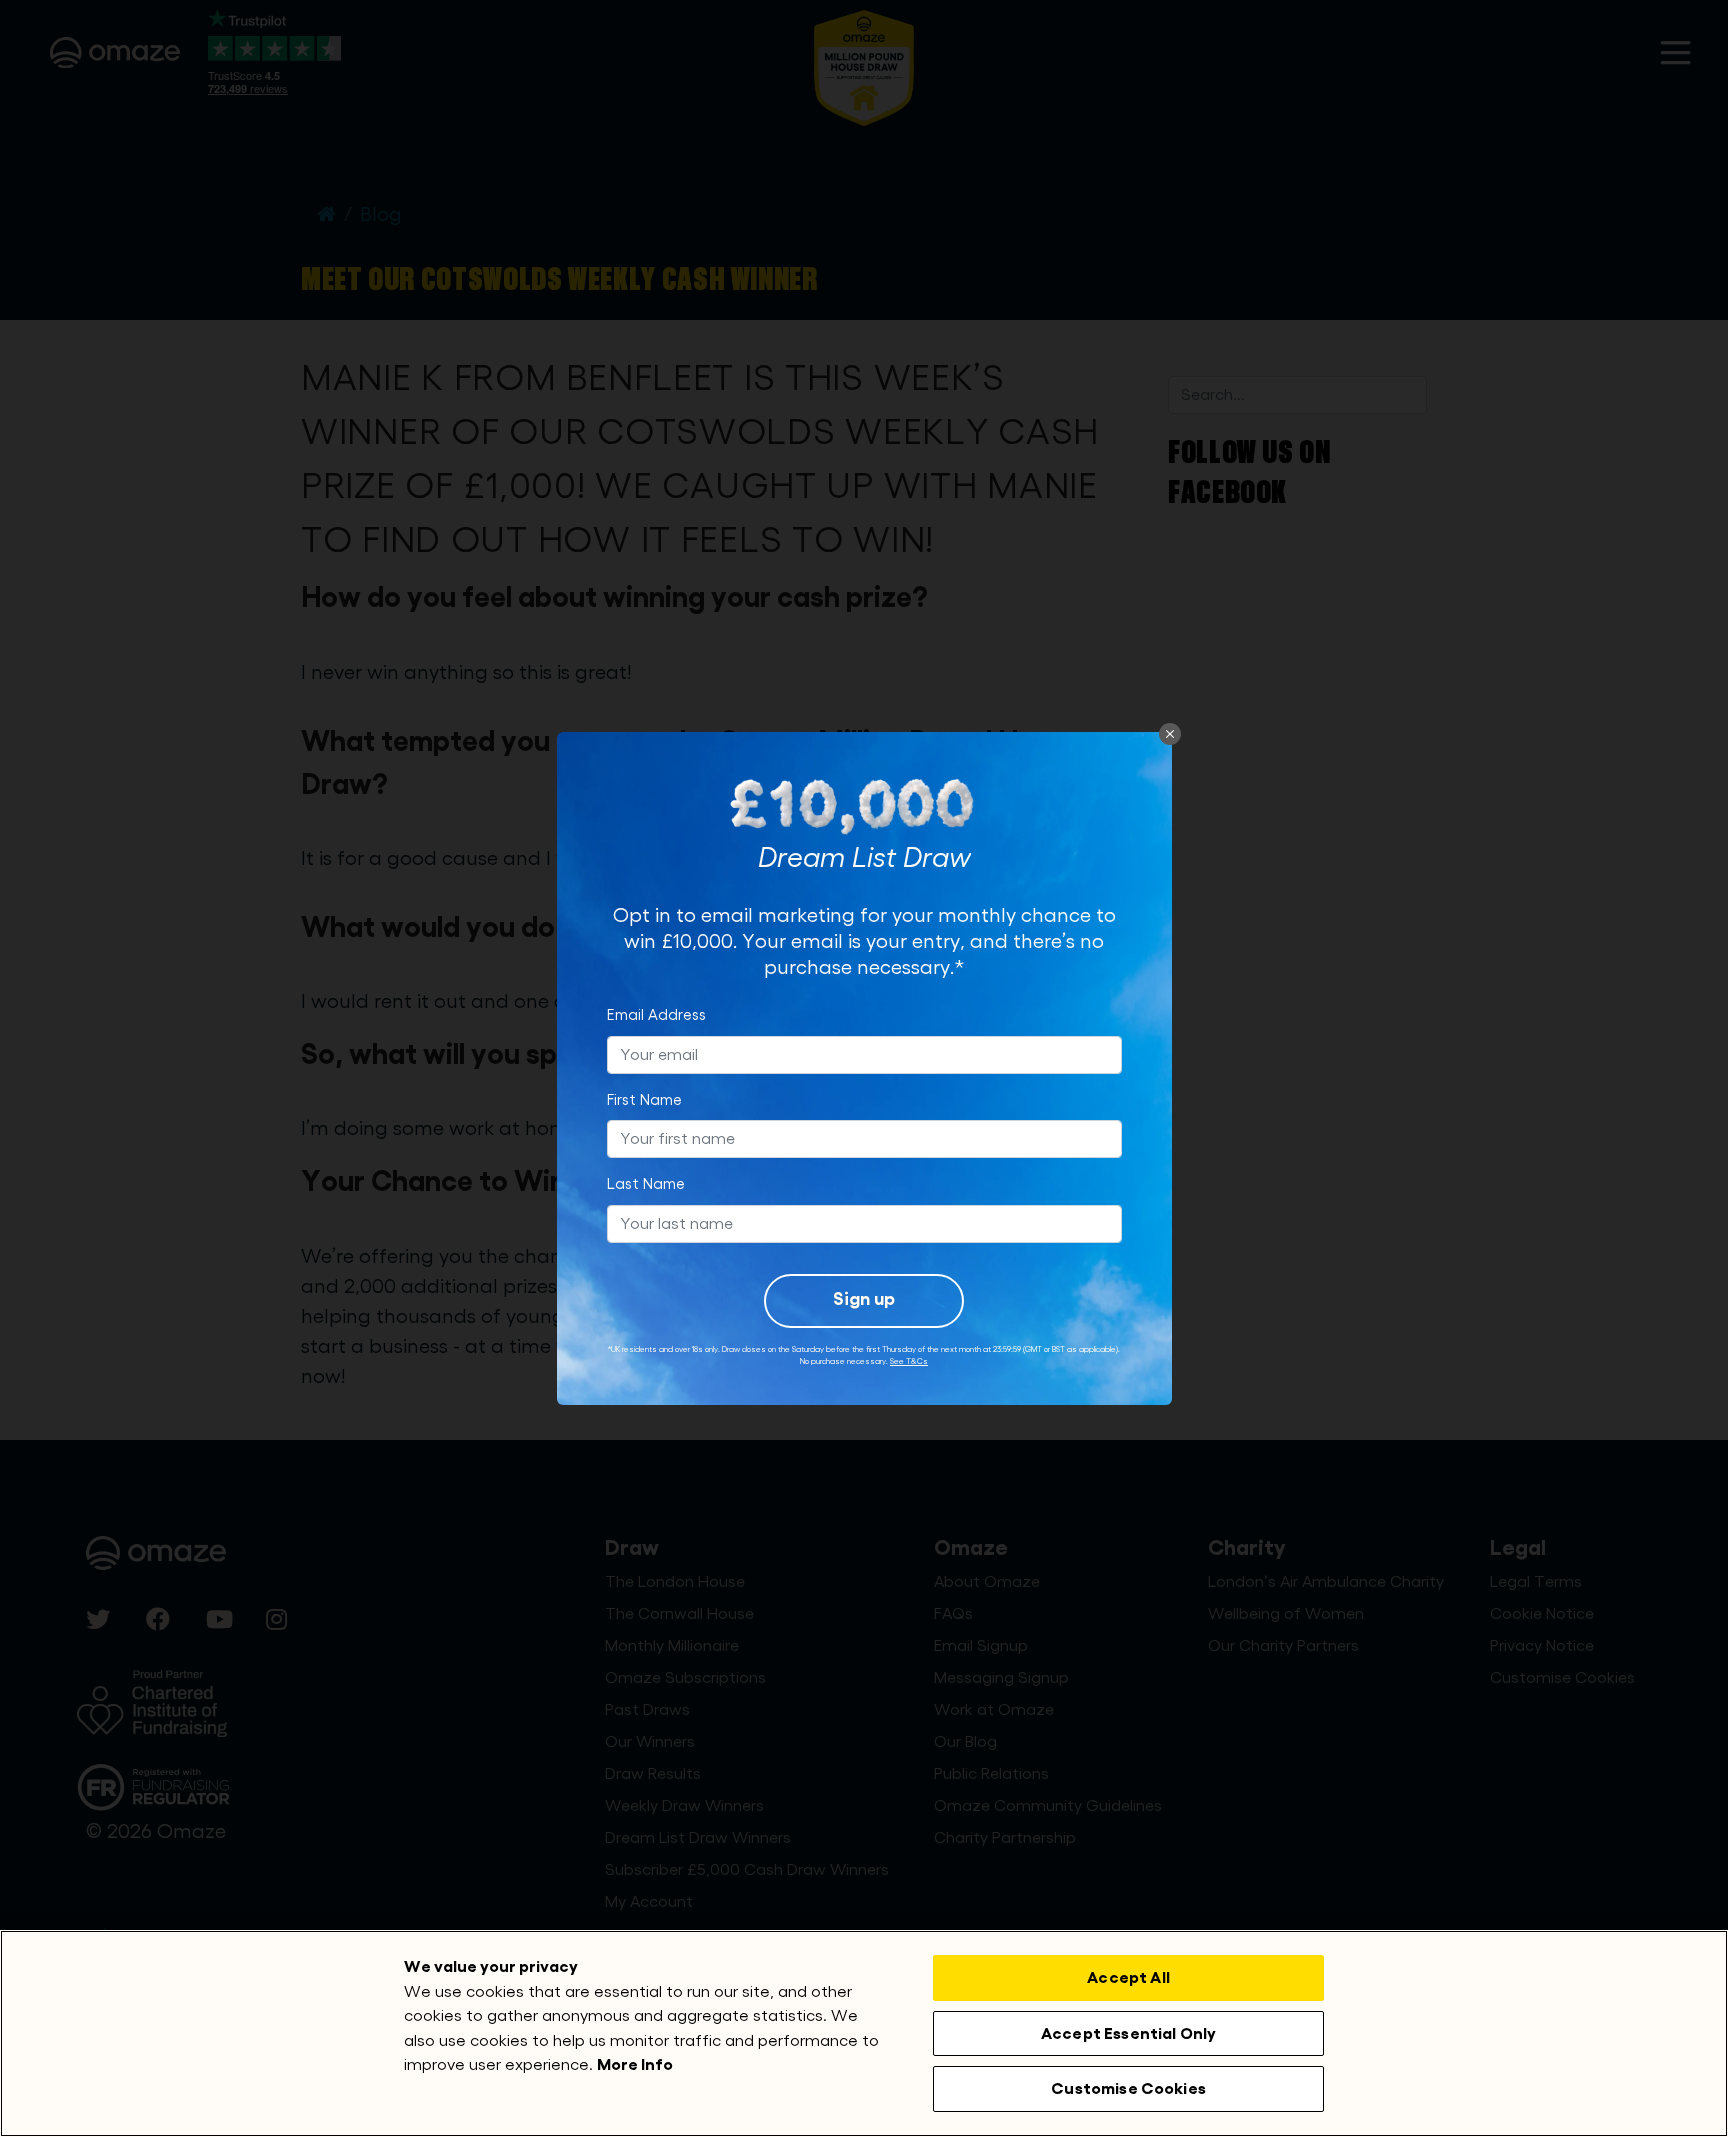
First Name (644, 1100)
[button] (1170, 734)
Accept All (1128, 1977)
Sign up (864, 1299)
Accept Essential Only (1128, 2033)
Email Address (656, 1015)
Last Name (646, 1184)
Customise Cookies (1128, 2088)
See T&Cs (909, 1361)
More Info (635, 2064)
